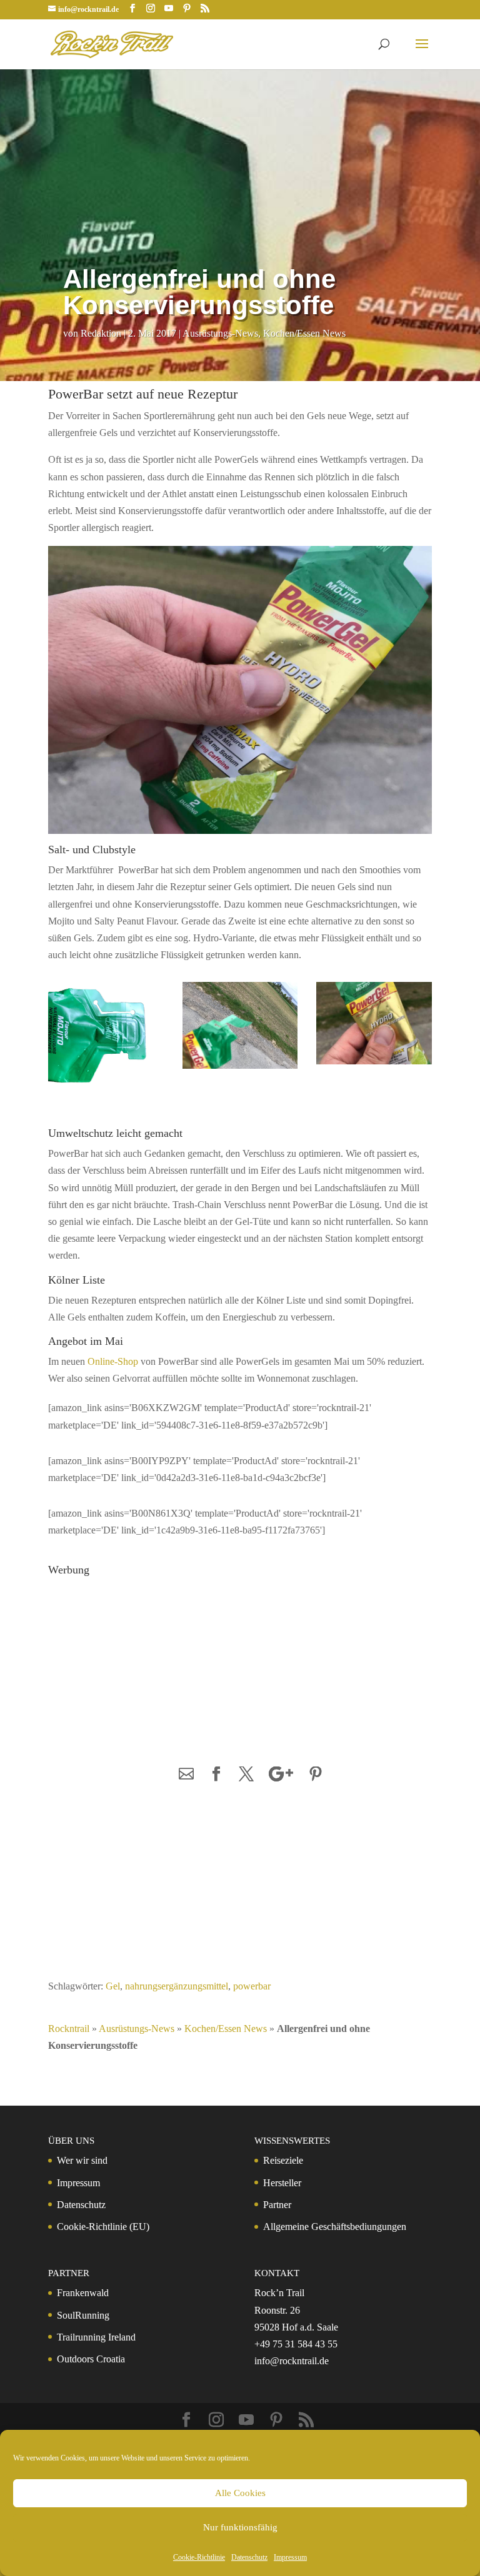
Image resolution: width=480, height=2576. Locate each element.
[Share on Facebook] (216, 1775)
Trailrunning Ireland (96, 2337)
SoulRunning (83, 2315)
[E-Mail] (186, 1775)
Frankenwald (83, 2293)
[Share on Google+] (281, 1775)
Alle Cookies (240, 2493)
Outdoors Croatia (91, 2359)
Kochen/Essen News (304, 333)
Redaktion (101, 333)
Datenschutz (249, 2557)
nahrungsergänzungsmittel (177, 1986)
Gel (113, 1986)
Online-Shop (113, 1361)
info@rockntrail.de (292, 2361)
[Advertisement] (139, 1660)
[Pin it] (316, 1775)
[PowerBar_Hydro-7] (240, 1072)
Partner (277, 2205)
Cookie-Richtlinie (199, 2557)
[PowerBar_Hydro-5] (374, 1067)
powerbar (252, 1986)
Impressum (290, 2557)
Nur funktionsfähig (240, 2527)
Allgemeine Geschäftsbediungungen (335, 2227)
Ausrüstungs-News (220, 333)
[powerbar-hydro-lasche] (106, 1090)
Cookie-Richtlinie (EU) (103, 2227)
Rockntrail (69, 2029)
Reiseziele (283, 2160)
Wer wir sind (82, 2160)
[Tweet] (246, 1775)
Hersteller (282, 2183)
